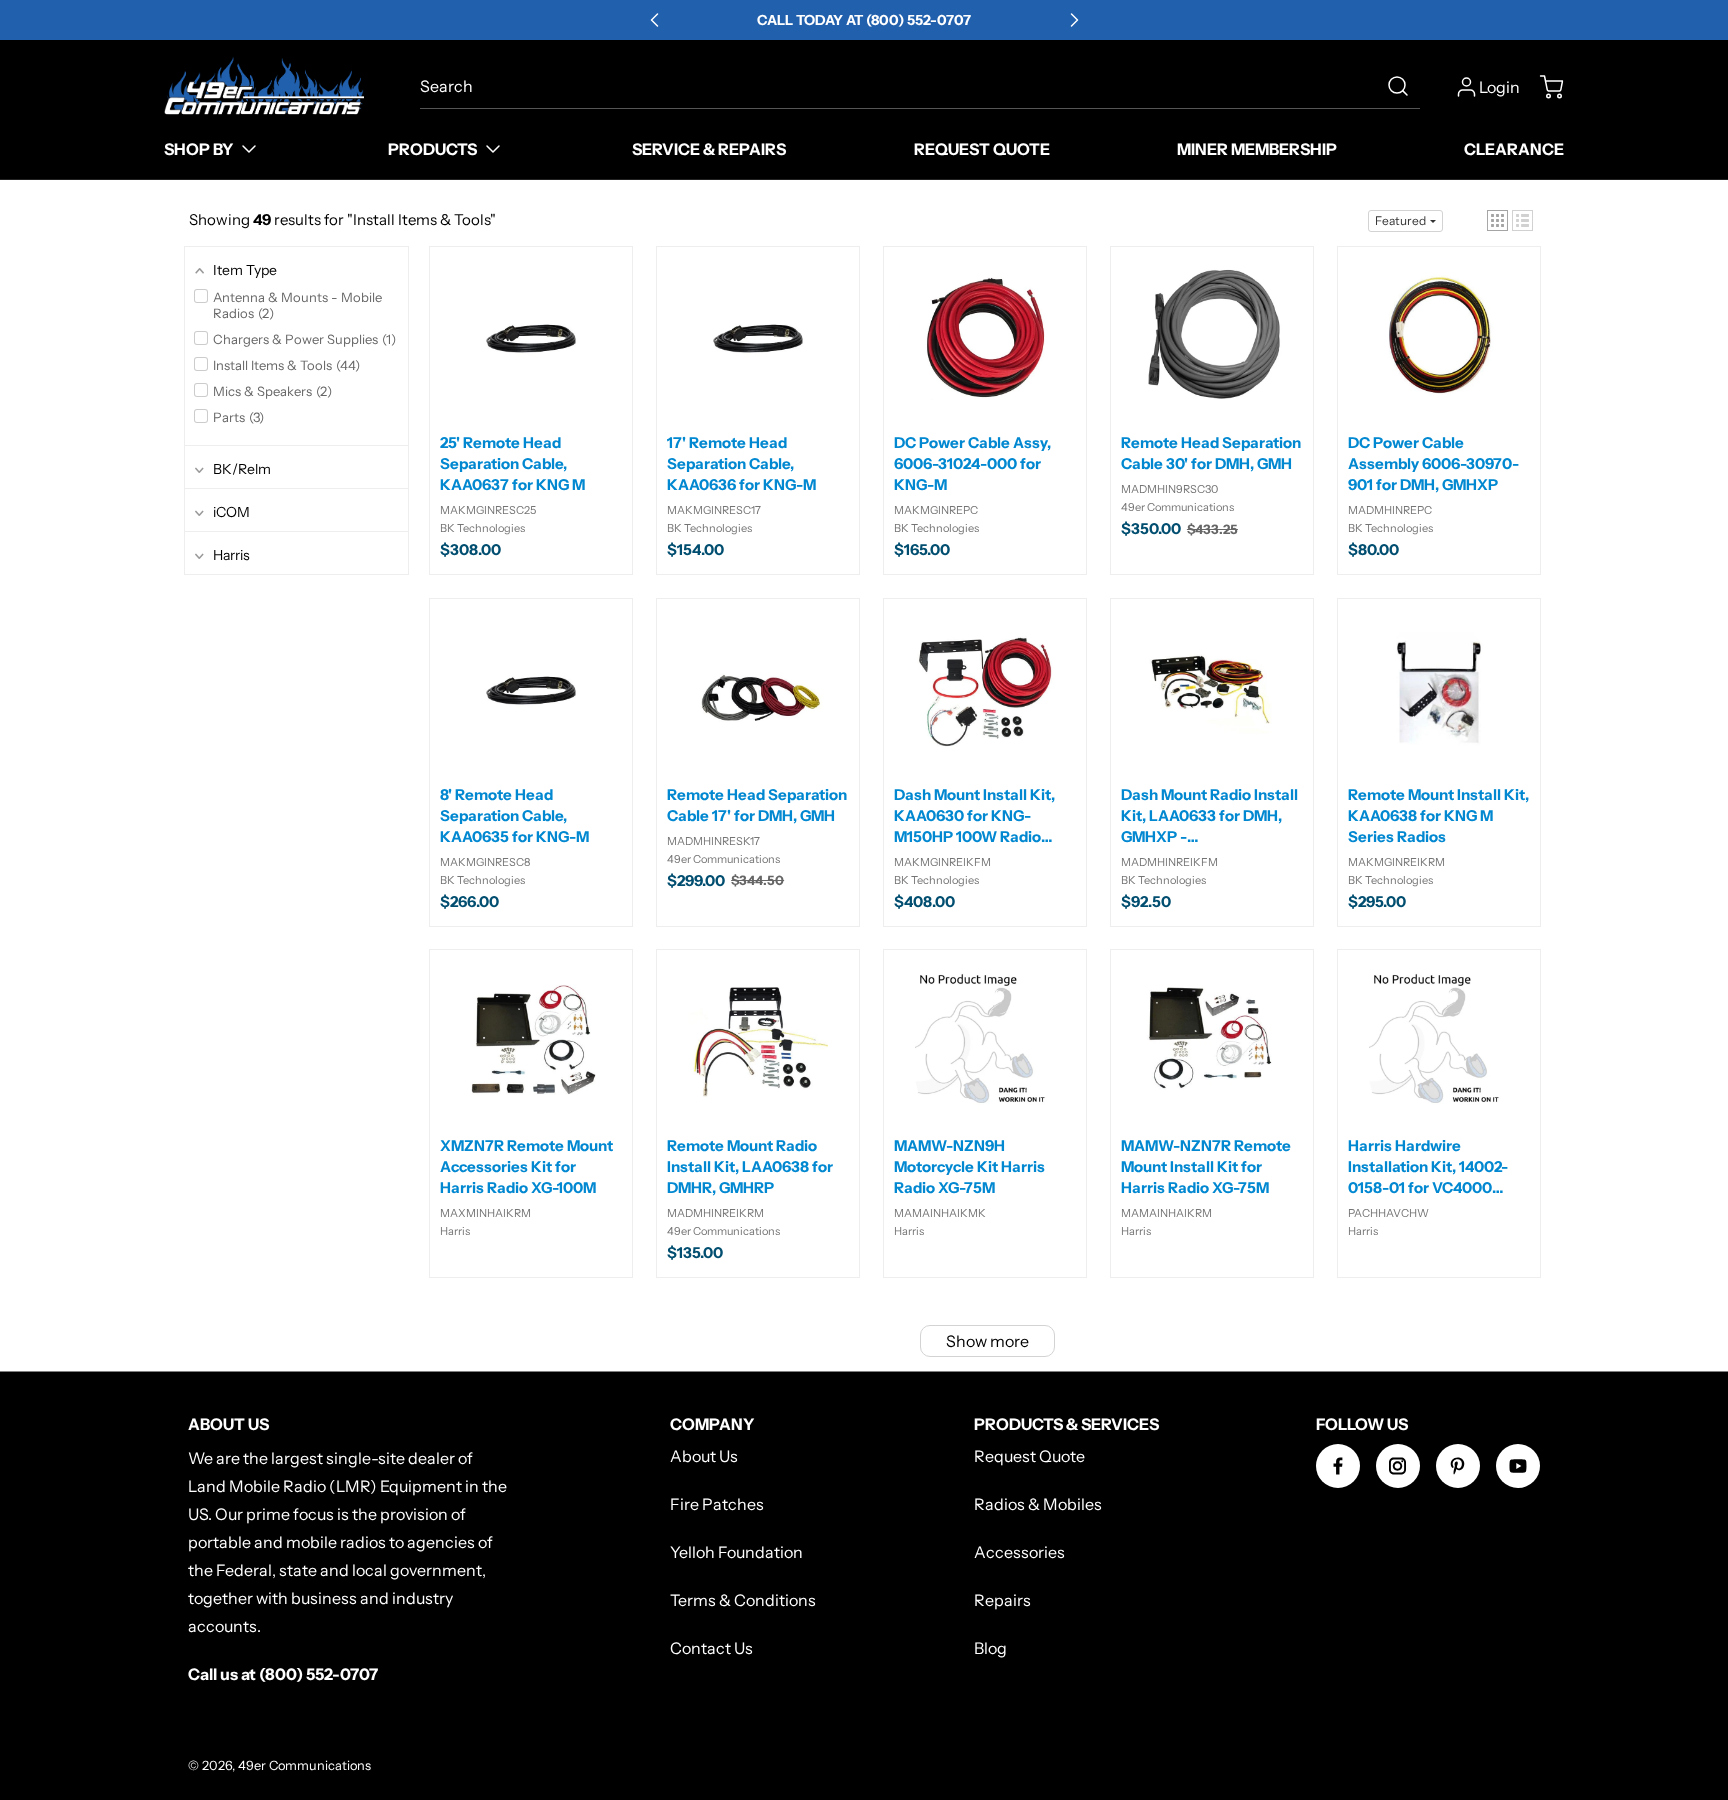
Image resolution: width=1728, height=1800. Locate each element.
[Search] (1398, 86)
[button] (1497, 220)
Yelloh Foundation (736, 1552)
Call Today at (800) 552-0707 (864, 20)
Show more (987, 1341)
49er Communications (304, 1765)
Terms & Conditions (743, 1600)
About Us (704, 1456)
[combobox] (920, 86)
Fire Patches (717, 1504)
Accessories (1019, 1552)
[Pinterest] (1458, 1466)
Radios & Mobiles (1038, 1504)
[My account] (1466, 87)
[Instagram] (1398, 1466)
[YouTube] (1518, 1466)
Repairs (1002, 1600)
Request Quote (1029, 1456)
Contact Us (711, 1648)
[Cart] (1542, 87)
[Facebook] (1338, 1466)
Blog (990, 1648)
